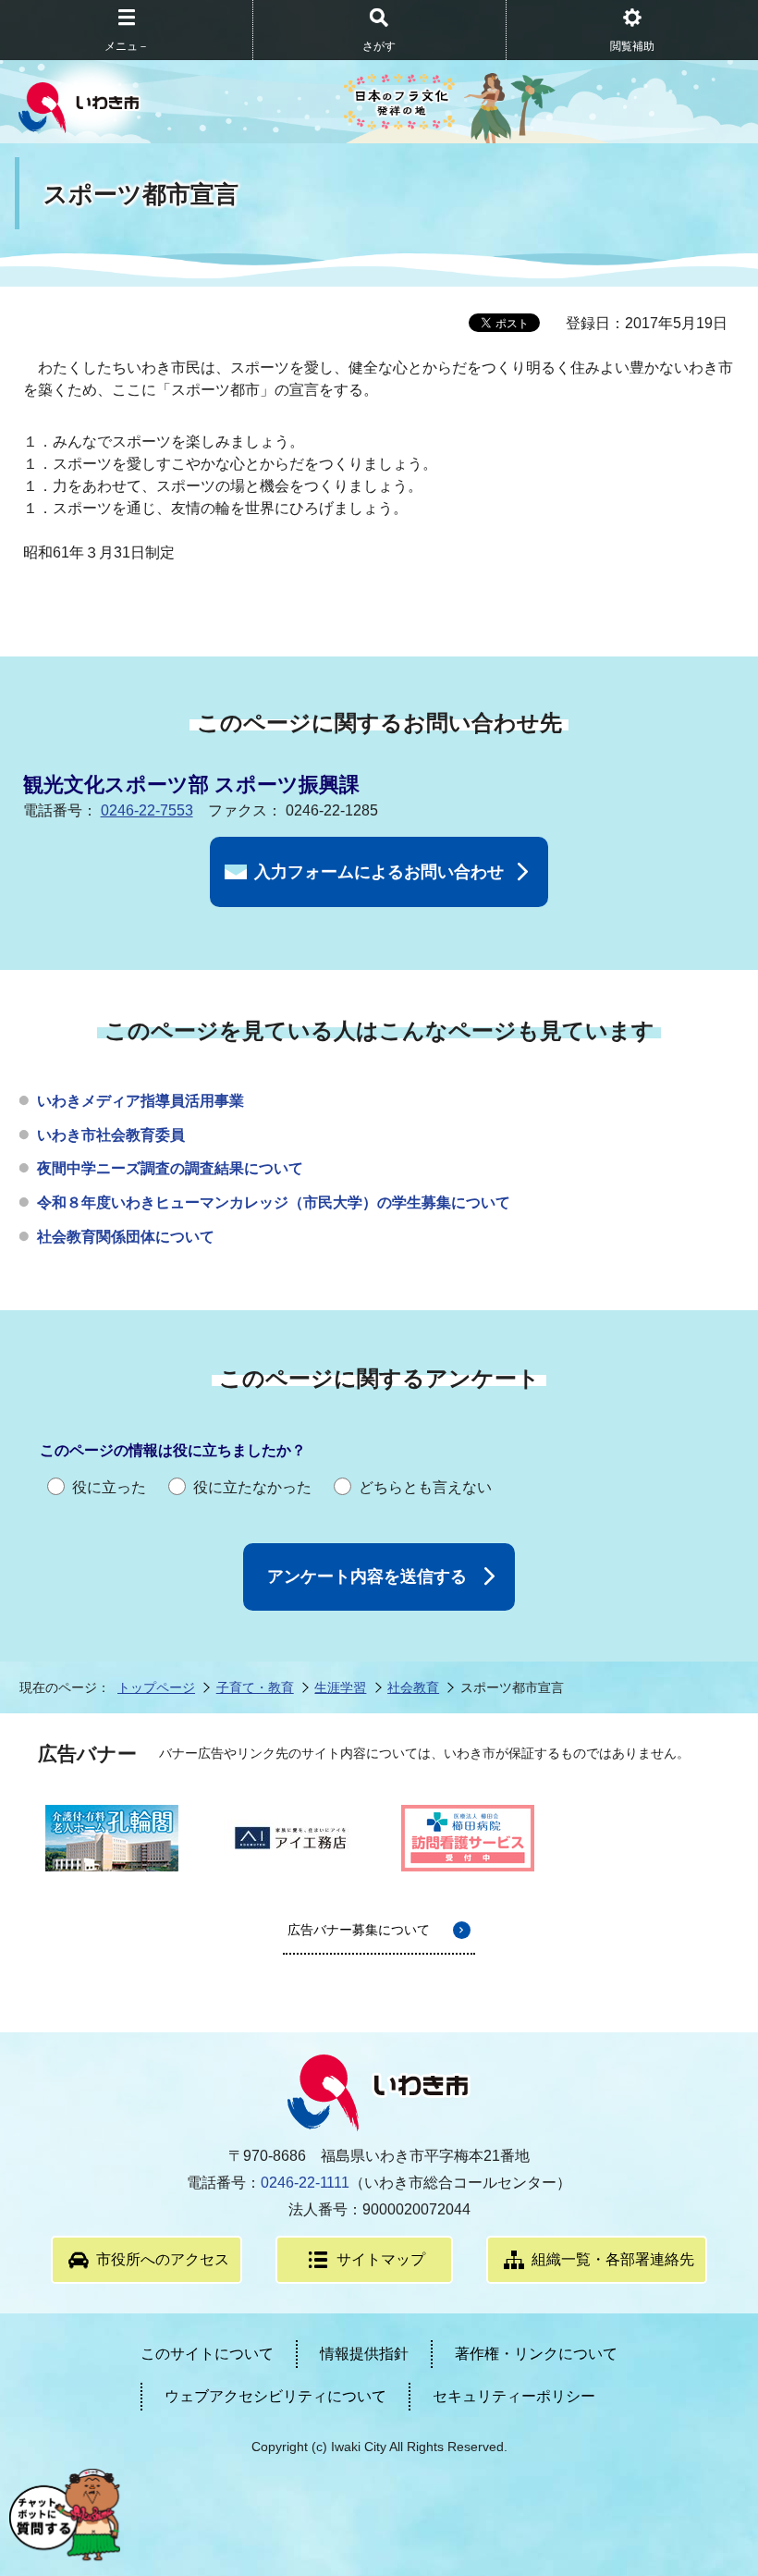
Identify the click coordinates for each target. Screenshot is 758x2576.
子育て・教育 (255, 1687)
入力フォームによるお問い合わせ (379, 872)
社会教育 (413, 1687)
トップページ (156, 1687)
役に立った (109, 1487)
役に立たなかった (252, 1487)
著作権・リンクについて (536, 2354)
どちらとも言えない (425, 1487)
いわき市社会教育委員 (111, 1135)
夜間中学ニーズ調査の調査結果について (170, 1168)
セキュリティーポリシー (514, 2396)
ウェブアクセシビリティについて (275, 2396)
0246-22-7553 (147, 810)
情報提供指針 (364, 2354)
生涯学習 (340, 1687)
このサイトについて (207, 2354)
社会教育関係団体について (126, 1237)
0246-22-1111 (305, 2183)
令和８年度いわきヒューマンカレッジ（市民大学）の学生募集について (274, 1202)
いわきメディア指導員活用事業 (141, 1101)
